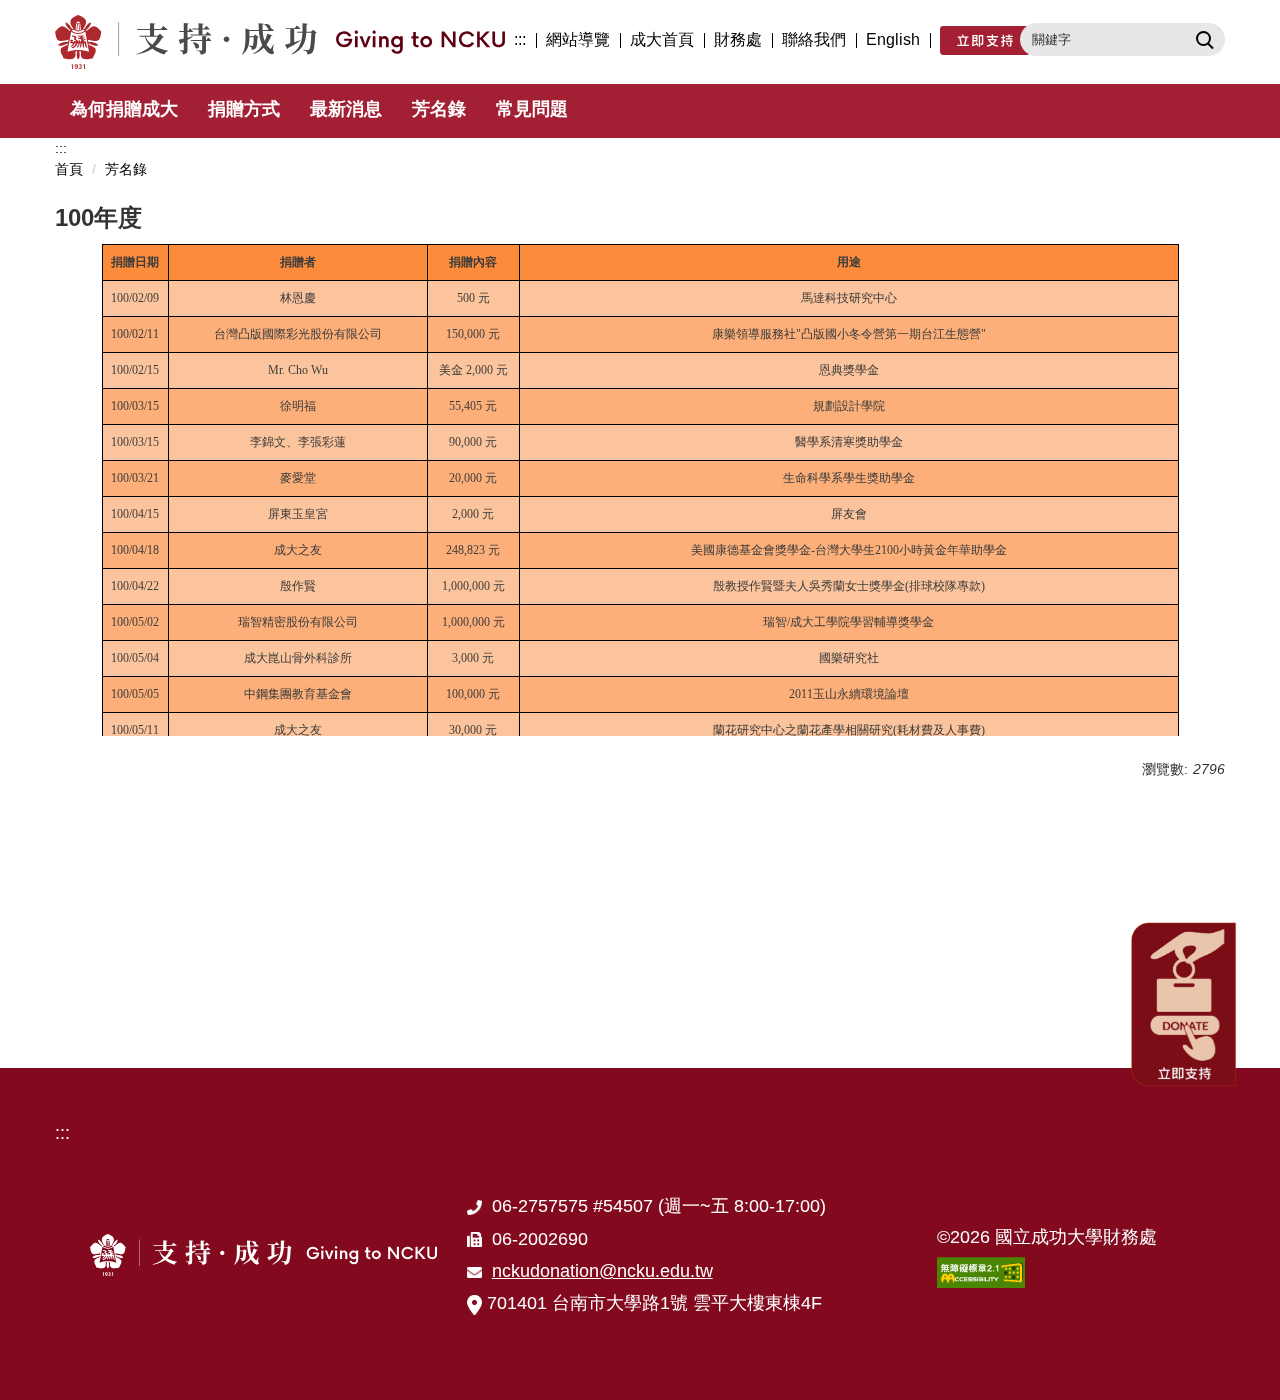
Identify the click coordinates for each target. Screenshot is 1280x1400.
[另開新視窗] (985, 40)
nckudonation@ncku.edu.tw (602, 1271)
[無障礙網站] (981, 1271)
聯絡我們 (814, 39)
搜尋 (1202, 39)
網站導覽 (578, 39)
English (893, 39)
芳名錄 (439, 109)
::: (520, 39)
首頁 (69, 169)
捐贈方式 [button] (244, 109)
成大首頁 (662, 39)
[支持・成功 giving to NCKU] (285, 42)
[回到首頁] (263, 1255)
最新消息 (346, 109)
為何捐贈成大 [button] (124, 109)
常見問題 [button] (532, 109)
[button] (1185, 1003)
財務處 (738, 39)
